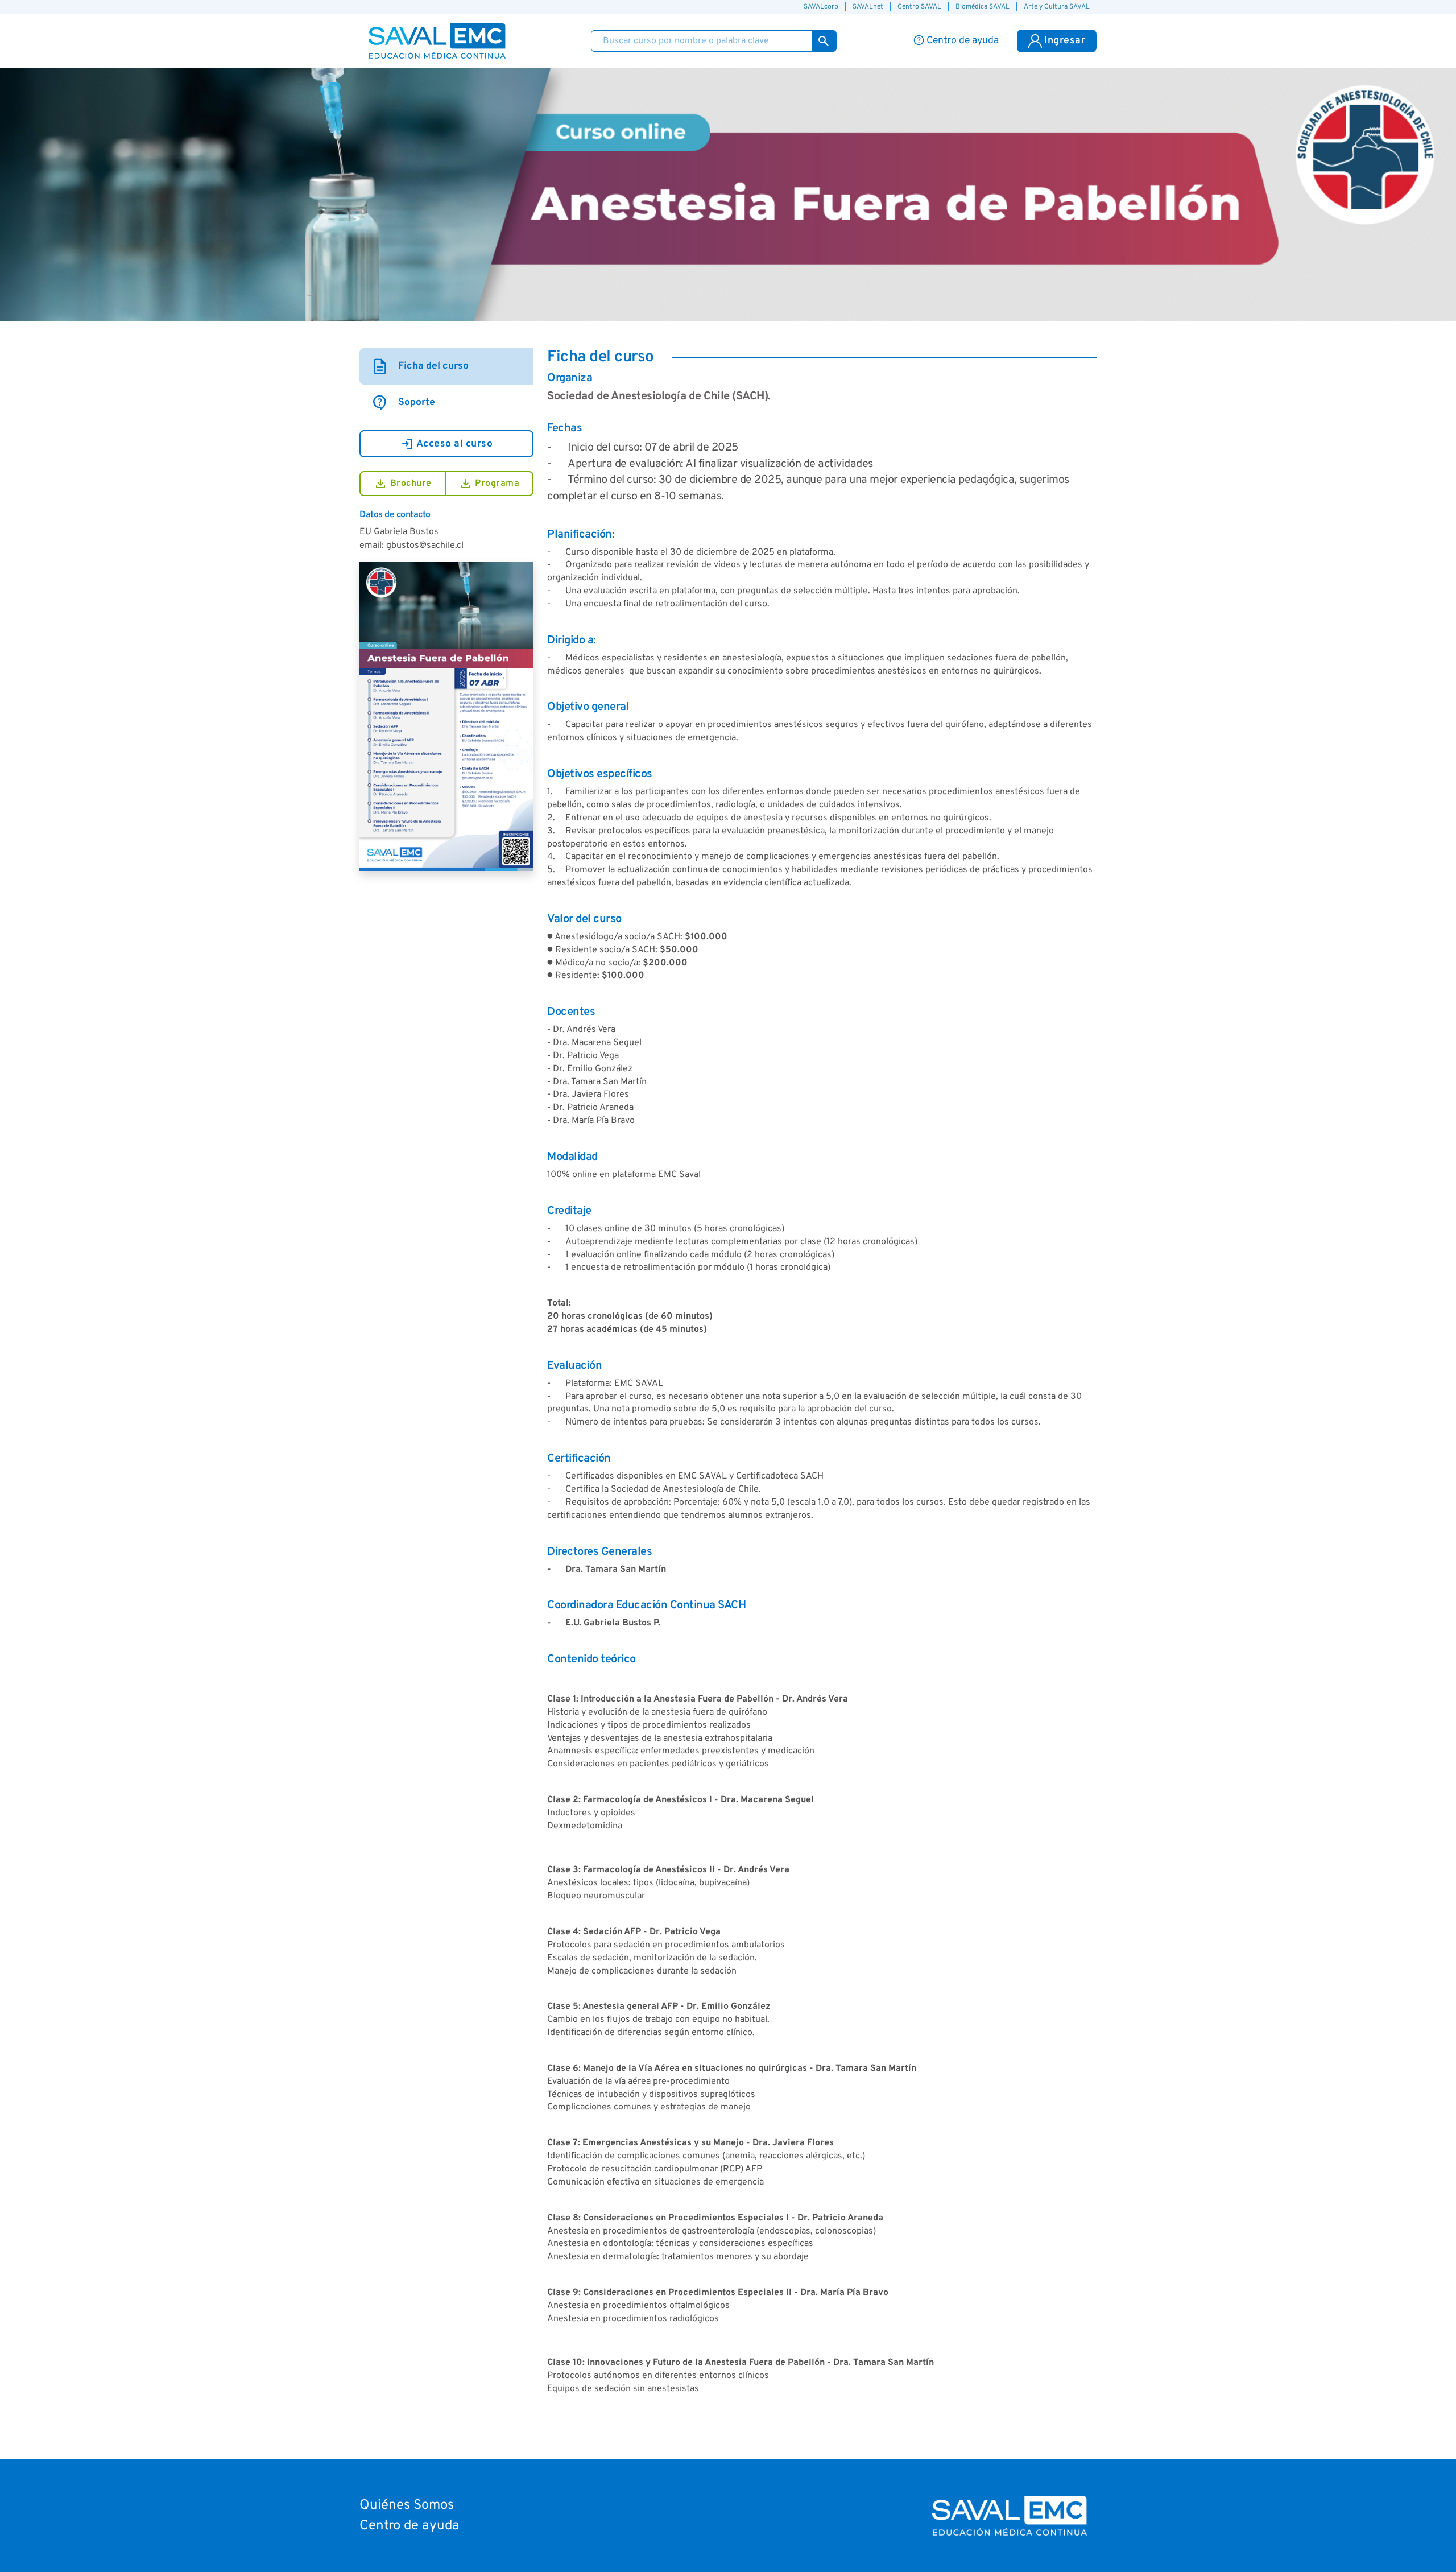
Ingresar (1065, 41)
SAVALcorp (821, 7)
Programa (489, 484)
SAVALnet (868, 7)
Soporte (403, 403)
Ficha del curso (420, 366)
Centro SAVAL (919, 7)
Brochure (403, 484)
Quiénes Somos (407, 2505)
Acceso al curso (447, 444)
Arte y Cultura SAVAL (1057, 7)
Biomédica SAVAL (983, 7)
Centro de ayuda (409, 2526)
